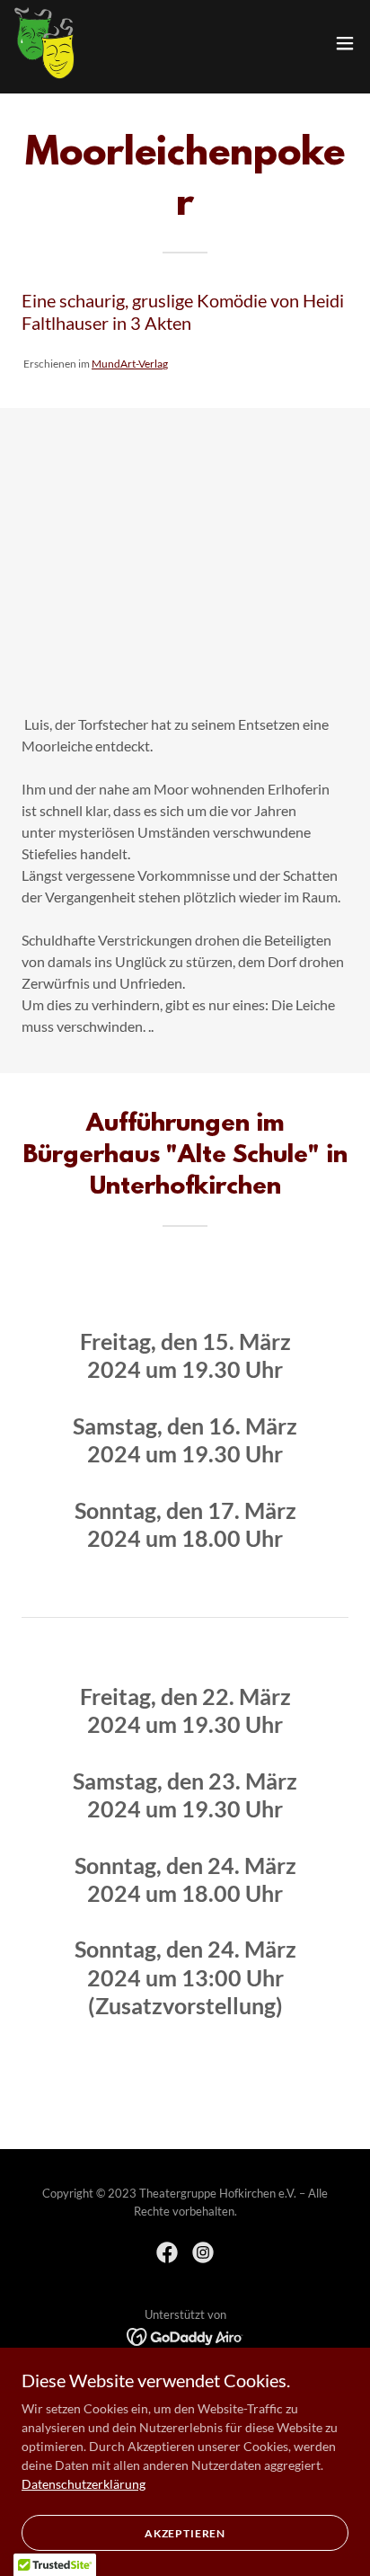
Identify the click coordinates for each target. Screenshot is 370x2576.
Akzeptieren (185, 2533)
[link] (44, 43)
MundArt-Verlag (130, 364)
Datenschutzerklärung (84, 2484)
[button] (345, 43)
